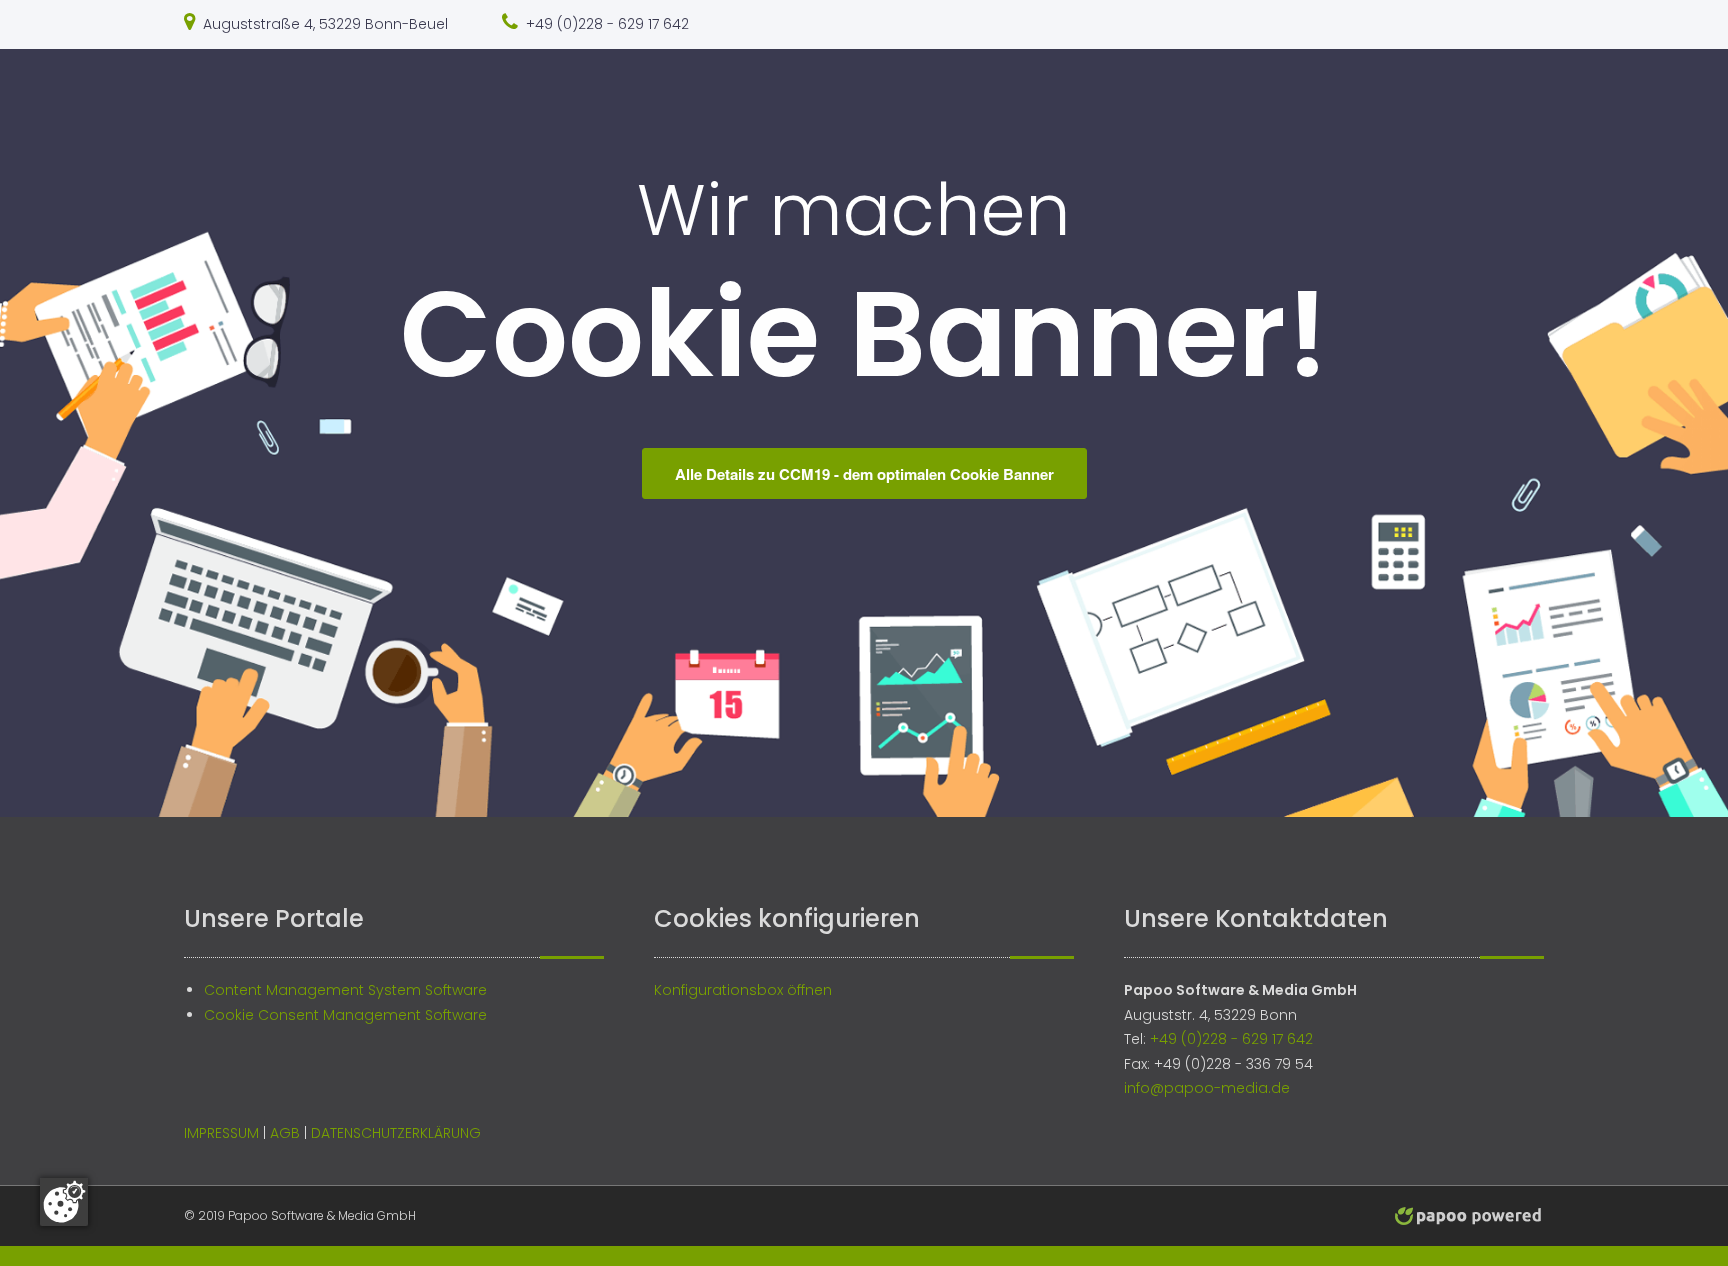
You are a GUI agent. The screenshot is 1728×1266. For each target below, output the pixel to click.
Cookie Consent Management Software (345, 1015)
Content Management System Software (345, 990)
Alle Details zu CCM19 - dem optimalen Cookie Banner (864, 474)
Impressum (221, 1133)
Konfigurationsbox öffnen (743, 990)
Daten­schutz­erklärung (396, 1133)
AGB (285, 1133)
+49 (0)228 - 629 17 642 (607, 24)
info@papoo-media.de (1207, 1088)
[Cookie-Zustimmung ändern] (64, 1202)
